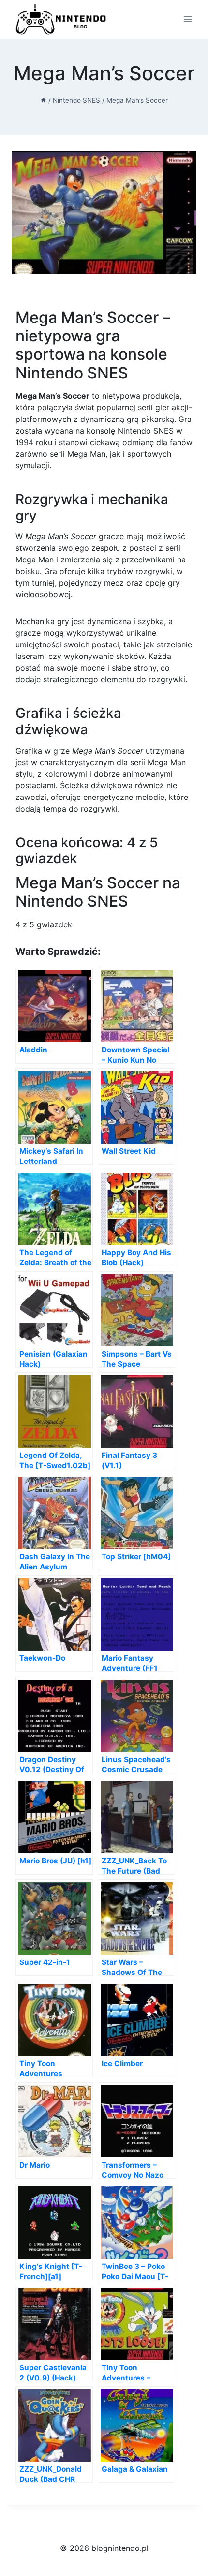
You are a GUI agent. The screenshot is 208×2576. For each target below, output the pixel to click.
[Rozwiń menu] (187, 19)
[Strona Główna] (44, 100)
